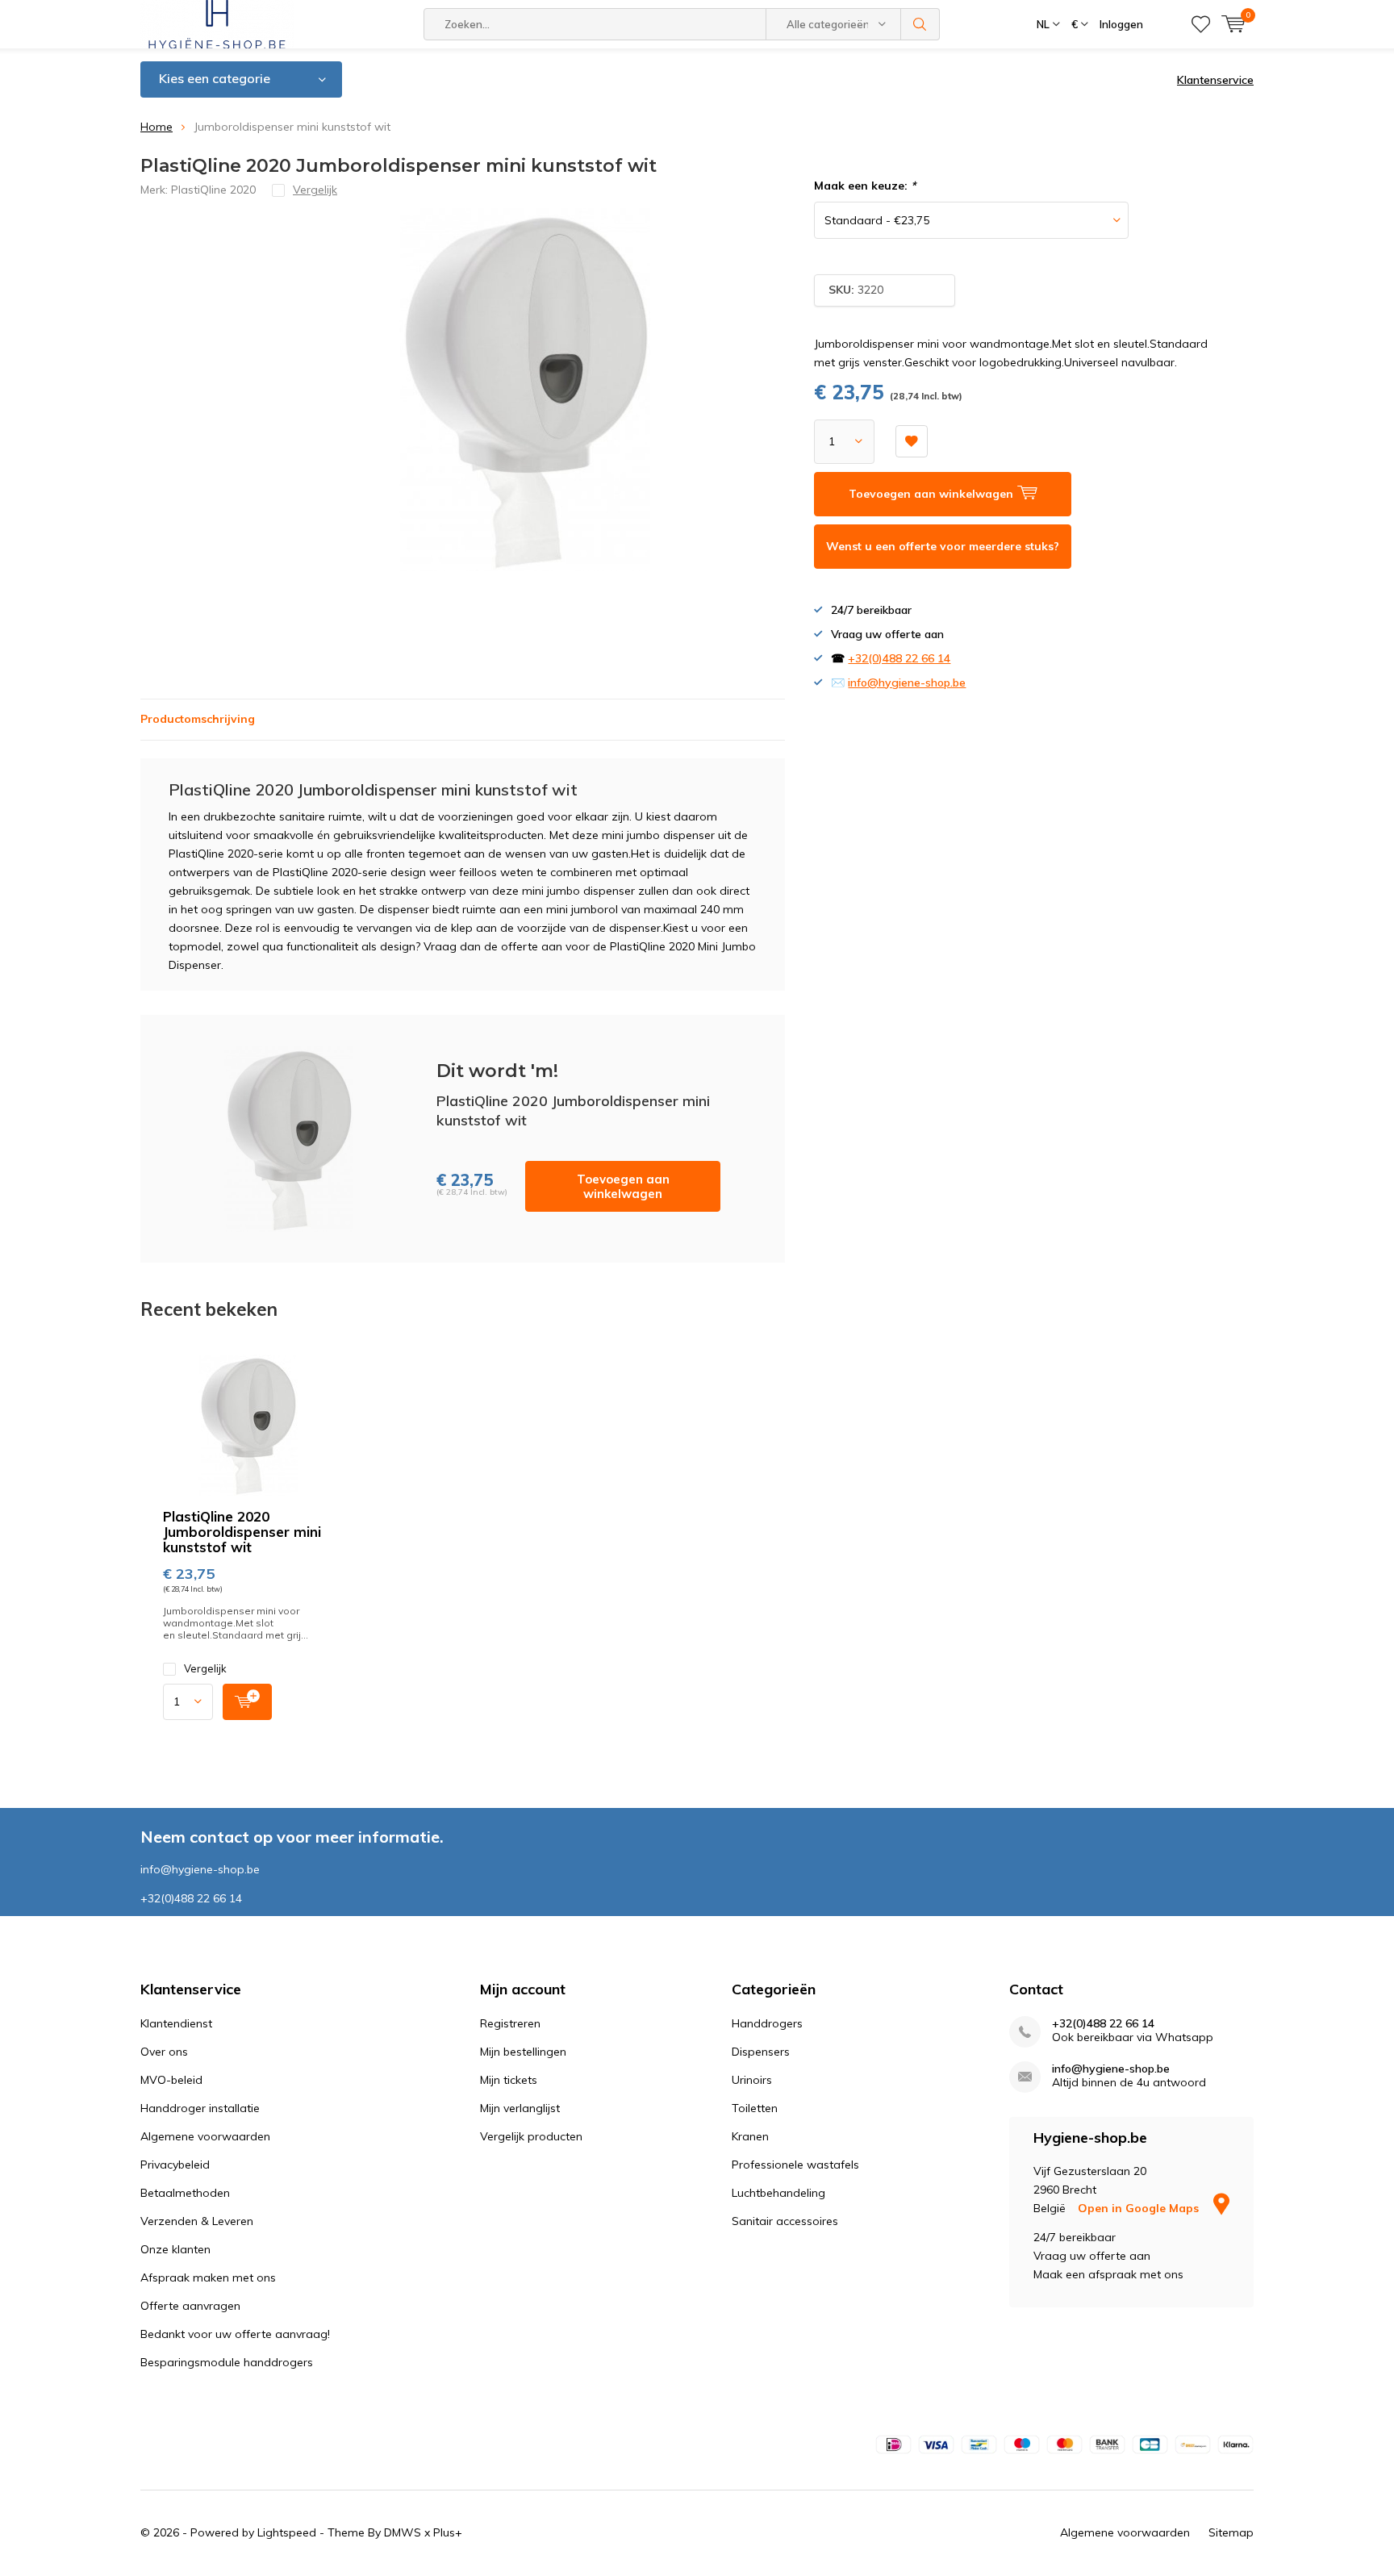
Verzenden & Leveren (197, 2221)
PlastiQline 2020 (213, 190)
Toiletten (755, 2108)
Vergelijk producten (531, 2136)
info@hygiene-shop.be (907, 683)
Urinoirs (752, 2080)
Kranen (750, 2136)
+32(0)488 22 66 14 (899, 658)
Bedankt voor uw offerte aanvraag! (235, 2334)
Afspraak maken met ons (208, 2277)
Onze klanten (175, 2249)
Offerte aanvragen (190, 2306)
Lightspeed (287, 2532)
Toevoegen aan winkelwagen (623, 1186)
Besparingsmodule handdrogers (227, 2362)
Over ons (164, 2052)
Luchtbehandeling (778, 2193)
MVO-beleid (171, 2080)
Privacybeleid (175, 2165)
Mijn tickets (509, 2080)
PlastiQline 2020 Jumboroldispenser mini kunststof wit (242, 1532)
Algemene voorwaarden (205, 2136)
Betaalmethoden (185, 2193)
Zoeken (920, 24)
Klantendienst (176, 2023)
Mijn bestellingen (523, 2052)
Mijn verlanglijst (520, 2108)
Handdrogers (767, 2023)
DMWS (403, 2532)
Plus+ (448, 2532)
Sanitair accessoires (785, 2221)
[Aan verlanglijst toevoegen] (912, 441)
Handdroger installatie (200, 2108)
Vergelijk (205, 1668)
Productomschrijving (198, 719)
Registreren (510, 2023)
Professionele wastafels (795, 2165)
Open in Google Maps (1140, 2208)
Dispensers (761, 2052)
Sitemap (1231, 2532)
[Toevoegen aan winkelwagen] (247, 1702)
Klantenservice (1215, 80)
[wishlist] (1201, 24)
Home (157, 127)
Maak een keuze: (865, 186)
